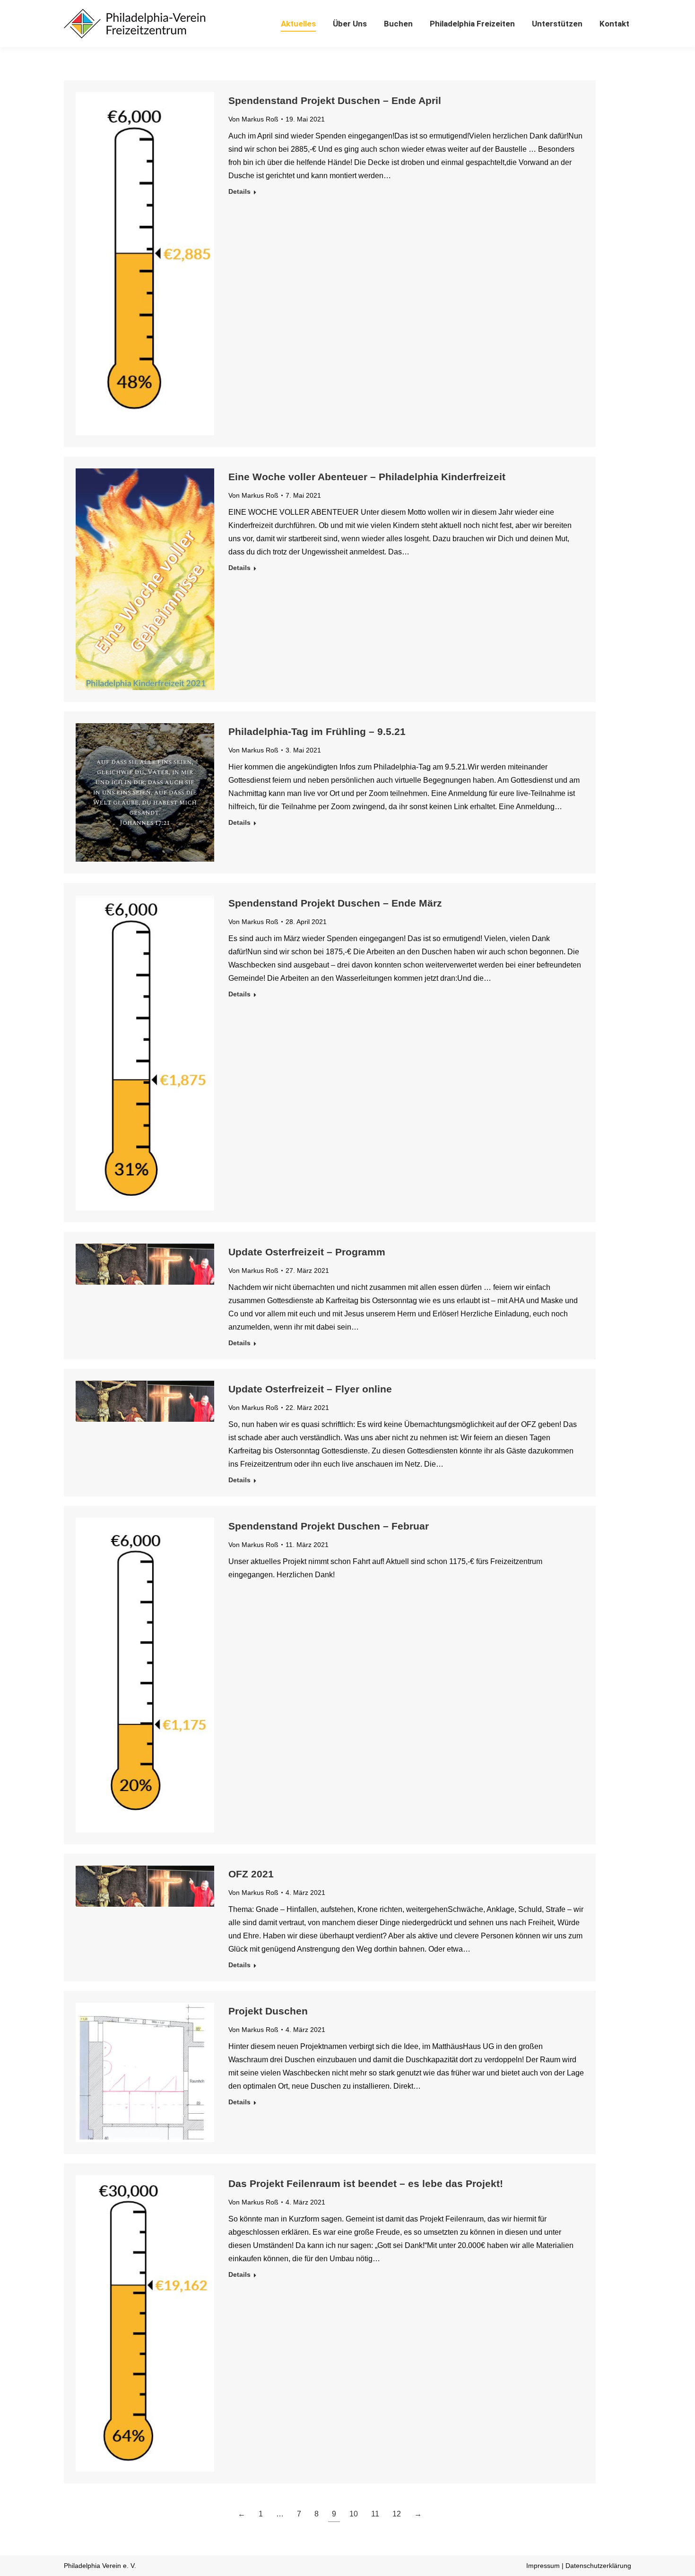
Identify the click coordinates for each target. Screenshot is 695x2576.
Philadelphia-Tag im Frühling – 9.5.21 (317, 731)
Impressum (543, 2566)
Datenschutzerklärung (598, 2566)
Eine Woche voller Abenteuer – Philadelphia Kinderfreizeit (367, 477)
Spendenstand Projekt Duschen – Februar (329, 1526)
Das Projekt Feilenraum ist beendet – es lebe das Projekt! (366, 2183)
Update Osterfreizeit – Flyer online (310, 1389)
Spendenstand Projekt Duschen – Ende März (335, 903)
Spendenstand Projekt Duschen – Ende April (335, 100)
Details (239, 191)
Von (253, 119)
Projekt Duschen (268, 2011)
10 (354, 2514)
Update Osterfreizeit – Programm (307, 1252)
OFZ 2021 (251, 1874)
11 (375, 2514)
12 (397, 2514)
